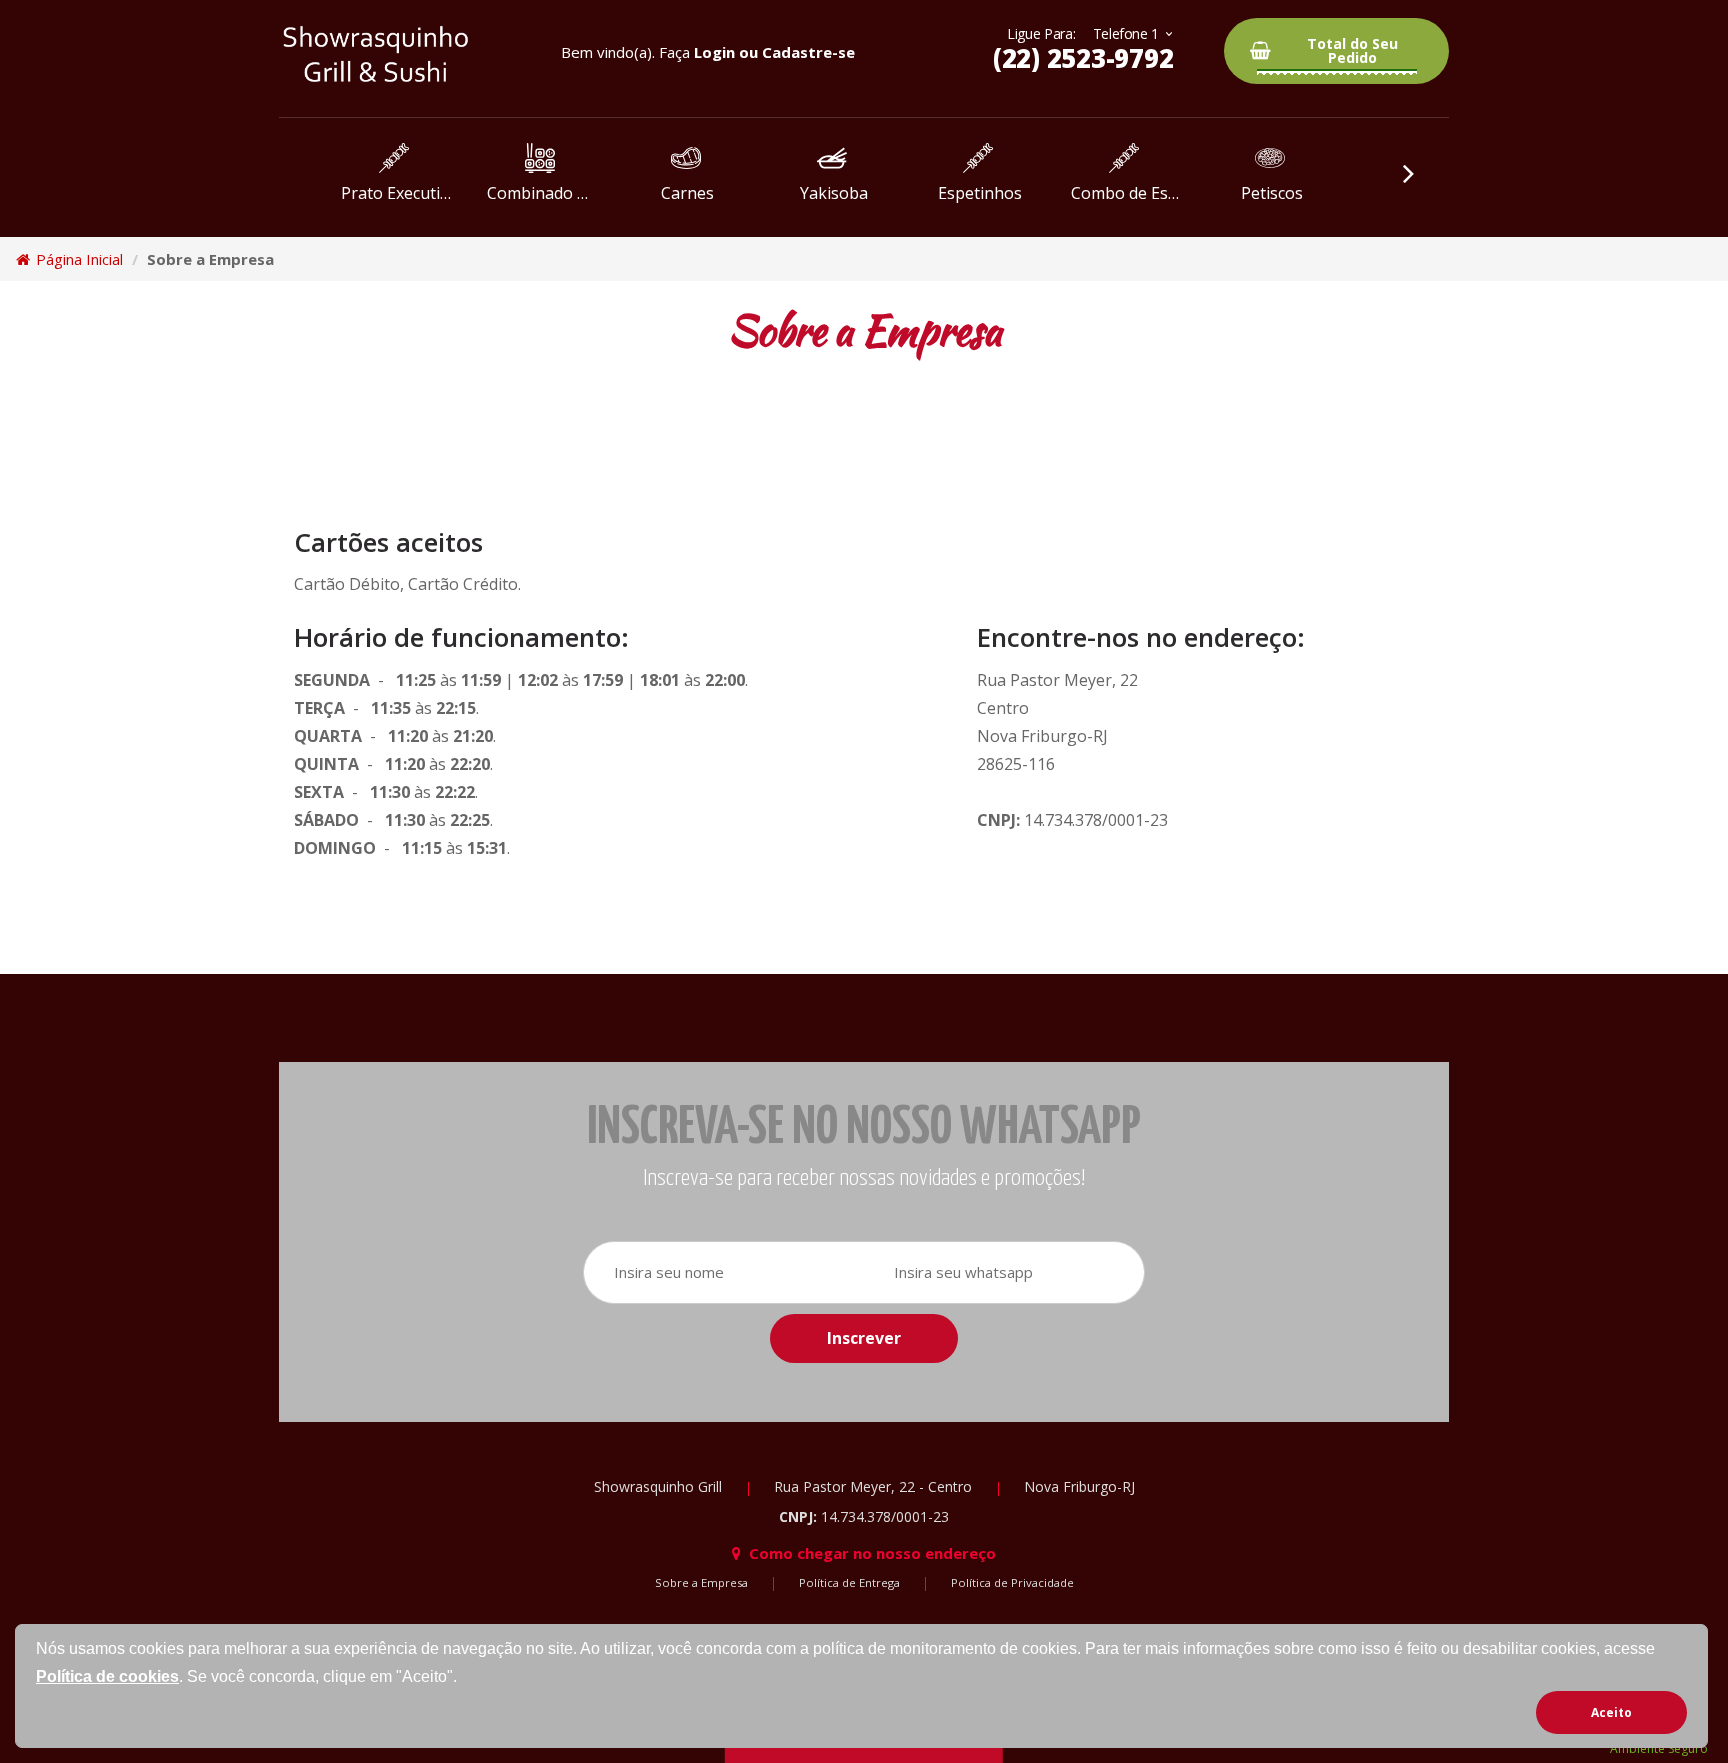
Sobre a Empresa (701, 1582)
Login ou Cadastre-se (774, 52)
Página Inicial (77, 259)
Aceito (1611, 1712)
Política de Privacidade (1012, 1582)
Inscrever (864, 1338)
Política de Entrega (849, 1582)
